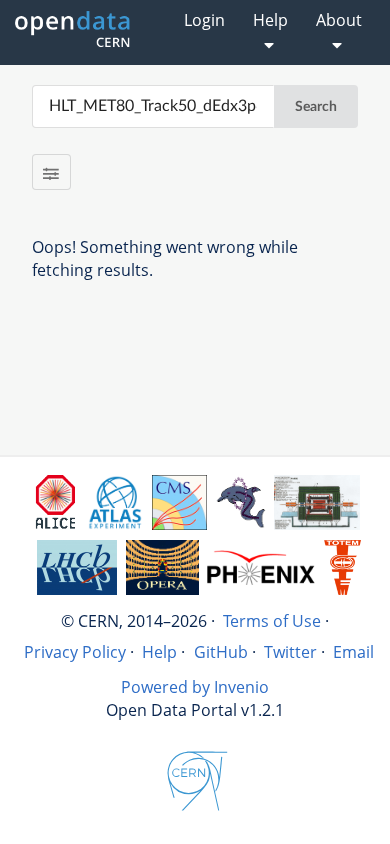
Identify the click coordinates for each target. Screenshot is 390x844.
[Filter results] (51, 172)
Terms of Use (272, 621)
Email (353, 652)
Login (204, 20)
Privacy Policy (75, 652)
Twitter (290, 652)
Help (159, 652)
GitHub (221, 652)
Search (316, 107)
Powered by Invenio (195, 687)
